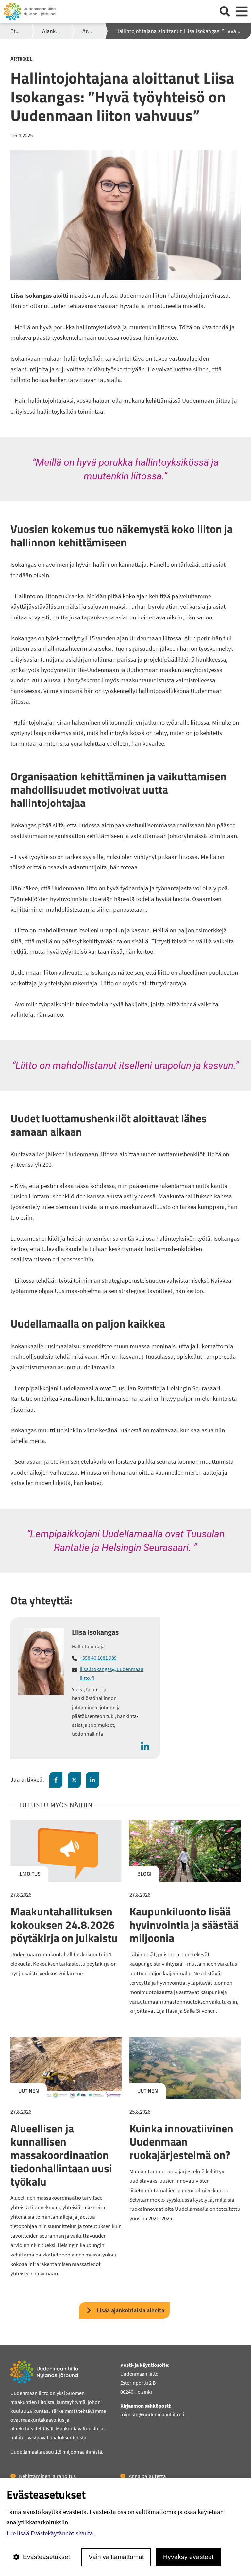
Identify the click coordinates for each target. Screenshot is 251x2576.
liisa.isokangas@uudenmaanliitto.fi (112, 1673)
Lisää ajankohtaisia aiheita (131, 2310)
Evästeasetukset (46, 2557)
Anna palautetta (147, 2476)
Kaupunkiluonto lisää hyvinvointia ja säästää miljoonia (184, 1925)
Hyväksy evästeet (188, 2557)
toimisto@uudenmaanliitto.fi (152, 2414)
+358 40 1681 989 (98, 1658)
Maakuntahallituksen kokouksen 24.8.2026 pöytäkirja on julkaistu (64, 1925)
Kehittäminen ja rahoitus (47, 2476)
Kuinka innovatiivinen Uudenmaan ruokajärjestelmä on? (181, 2142)
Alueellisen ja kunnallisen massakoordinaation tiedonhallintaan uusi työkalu (61, 2155)
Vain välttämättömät (116, 2557)
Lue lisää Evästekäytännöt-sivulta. (51, 2533)
